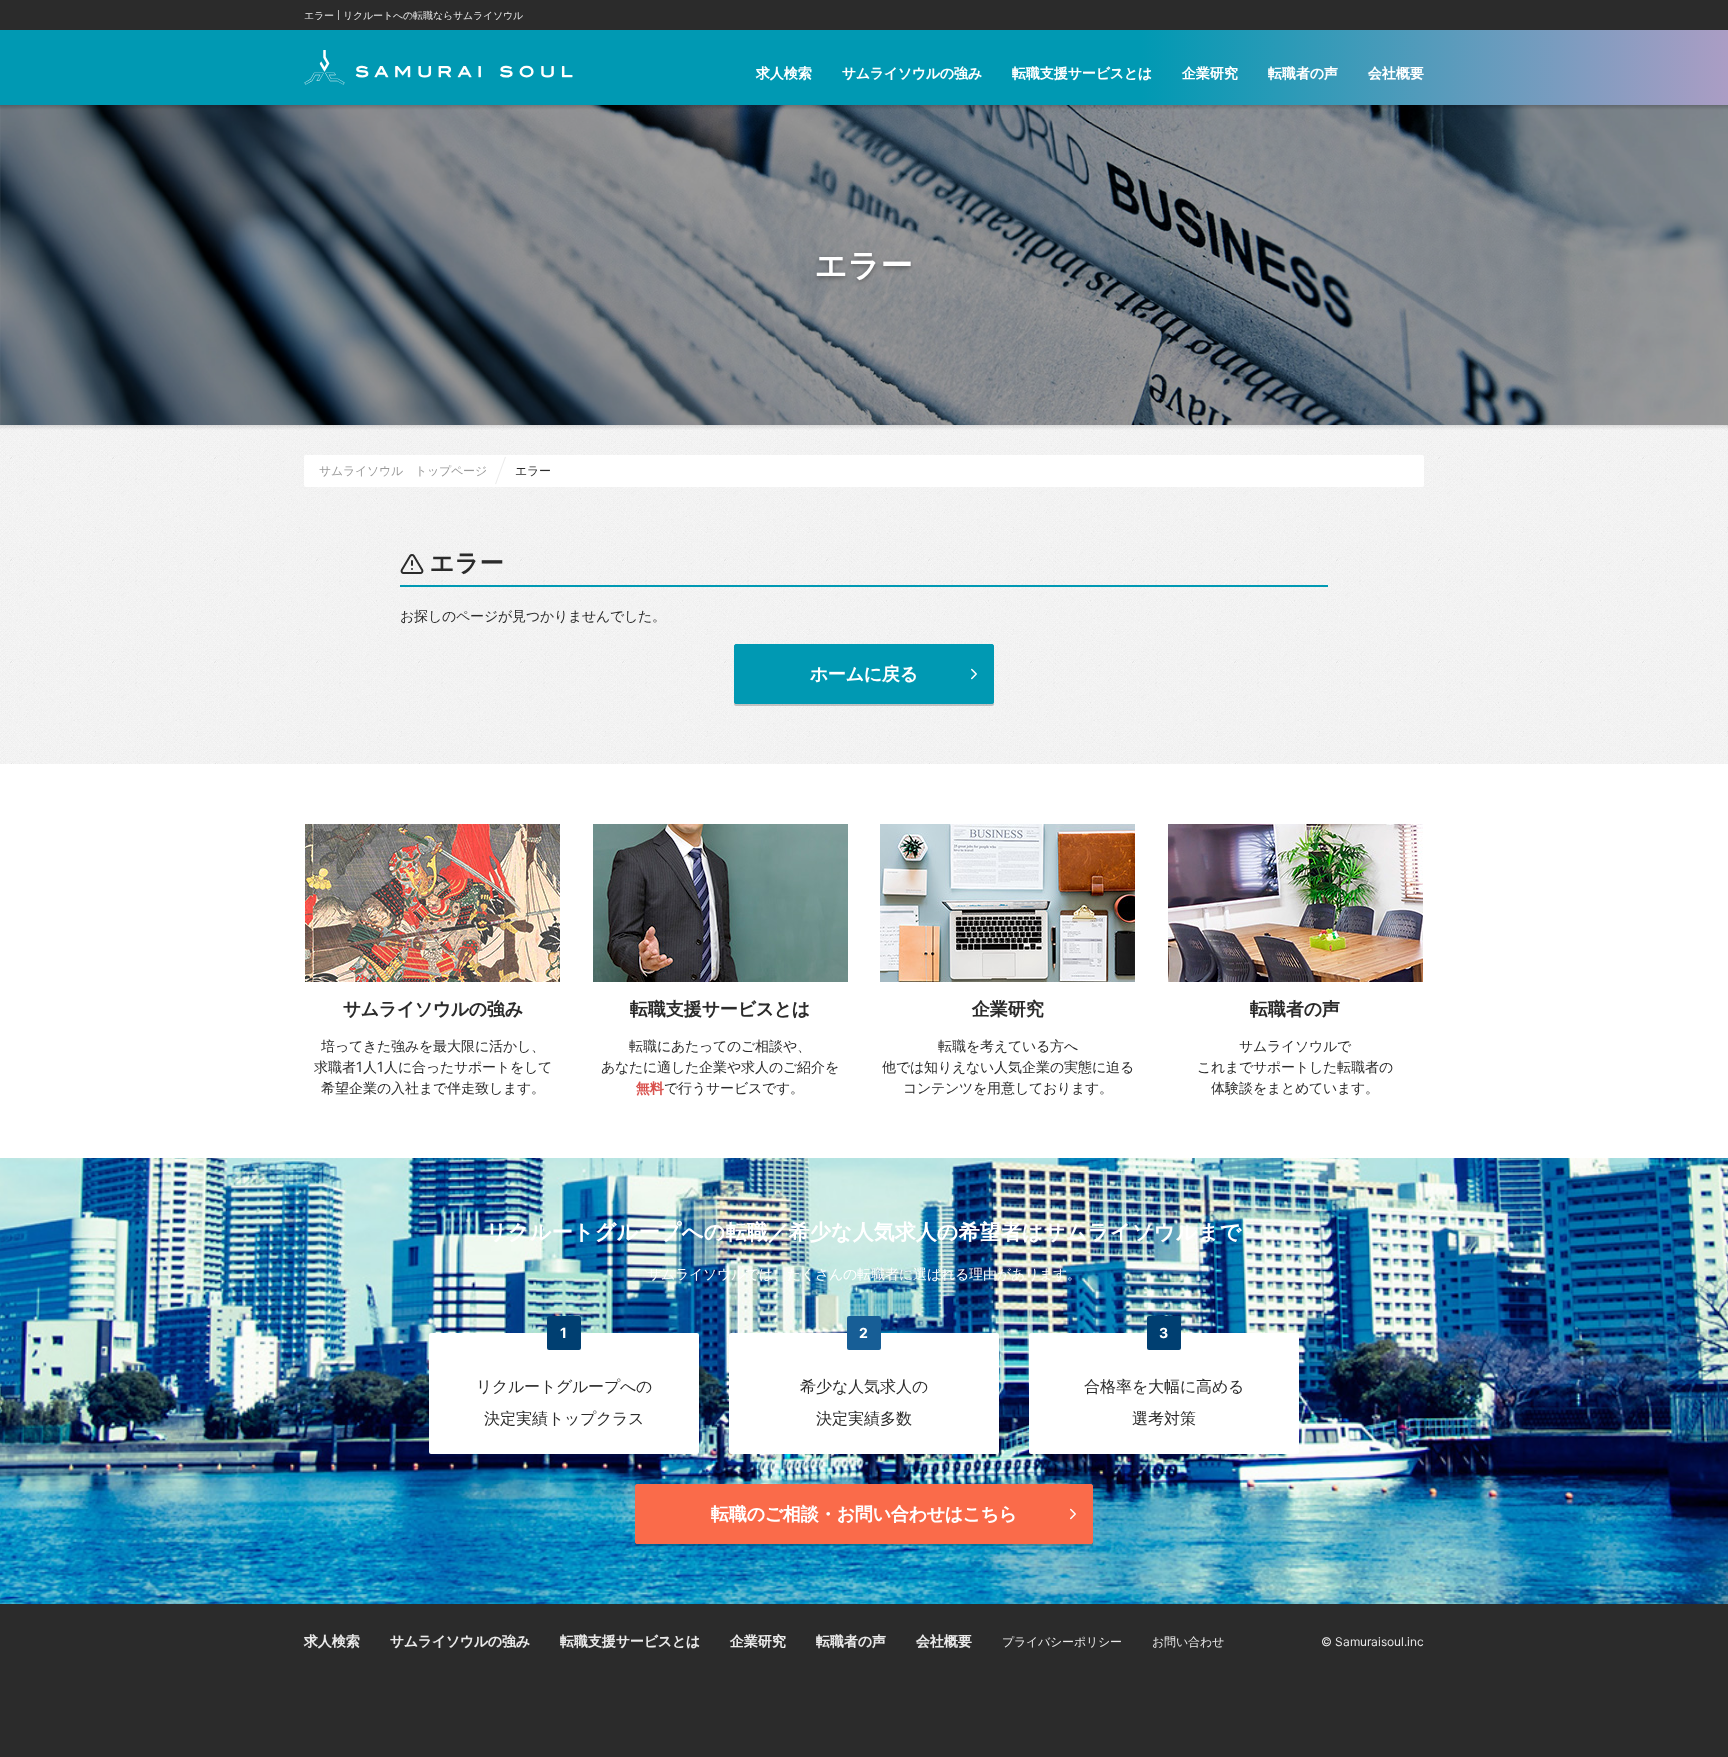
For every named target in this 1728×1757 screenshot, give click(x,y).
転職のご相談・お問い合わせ (864, 1513)
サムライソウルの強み (912, 72)
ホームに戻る (864, 673)
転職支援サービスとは (1082, 72)
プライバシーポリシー (1062, 1641)
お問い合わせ (1188, 1641)
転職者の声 (1303, 72)
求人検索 (784, 72)
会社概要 (1396, 72)
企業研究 (1210, 72)
